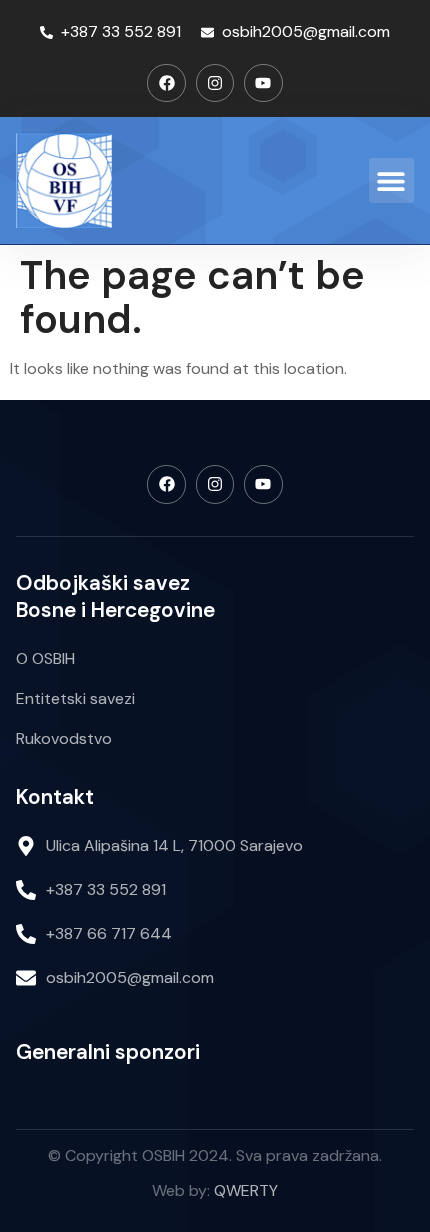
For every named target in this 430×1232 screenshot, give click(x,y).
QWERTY (246, 1190)
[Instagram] (215, 83)
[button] (391, 180)
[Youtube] (263, 83)
